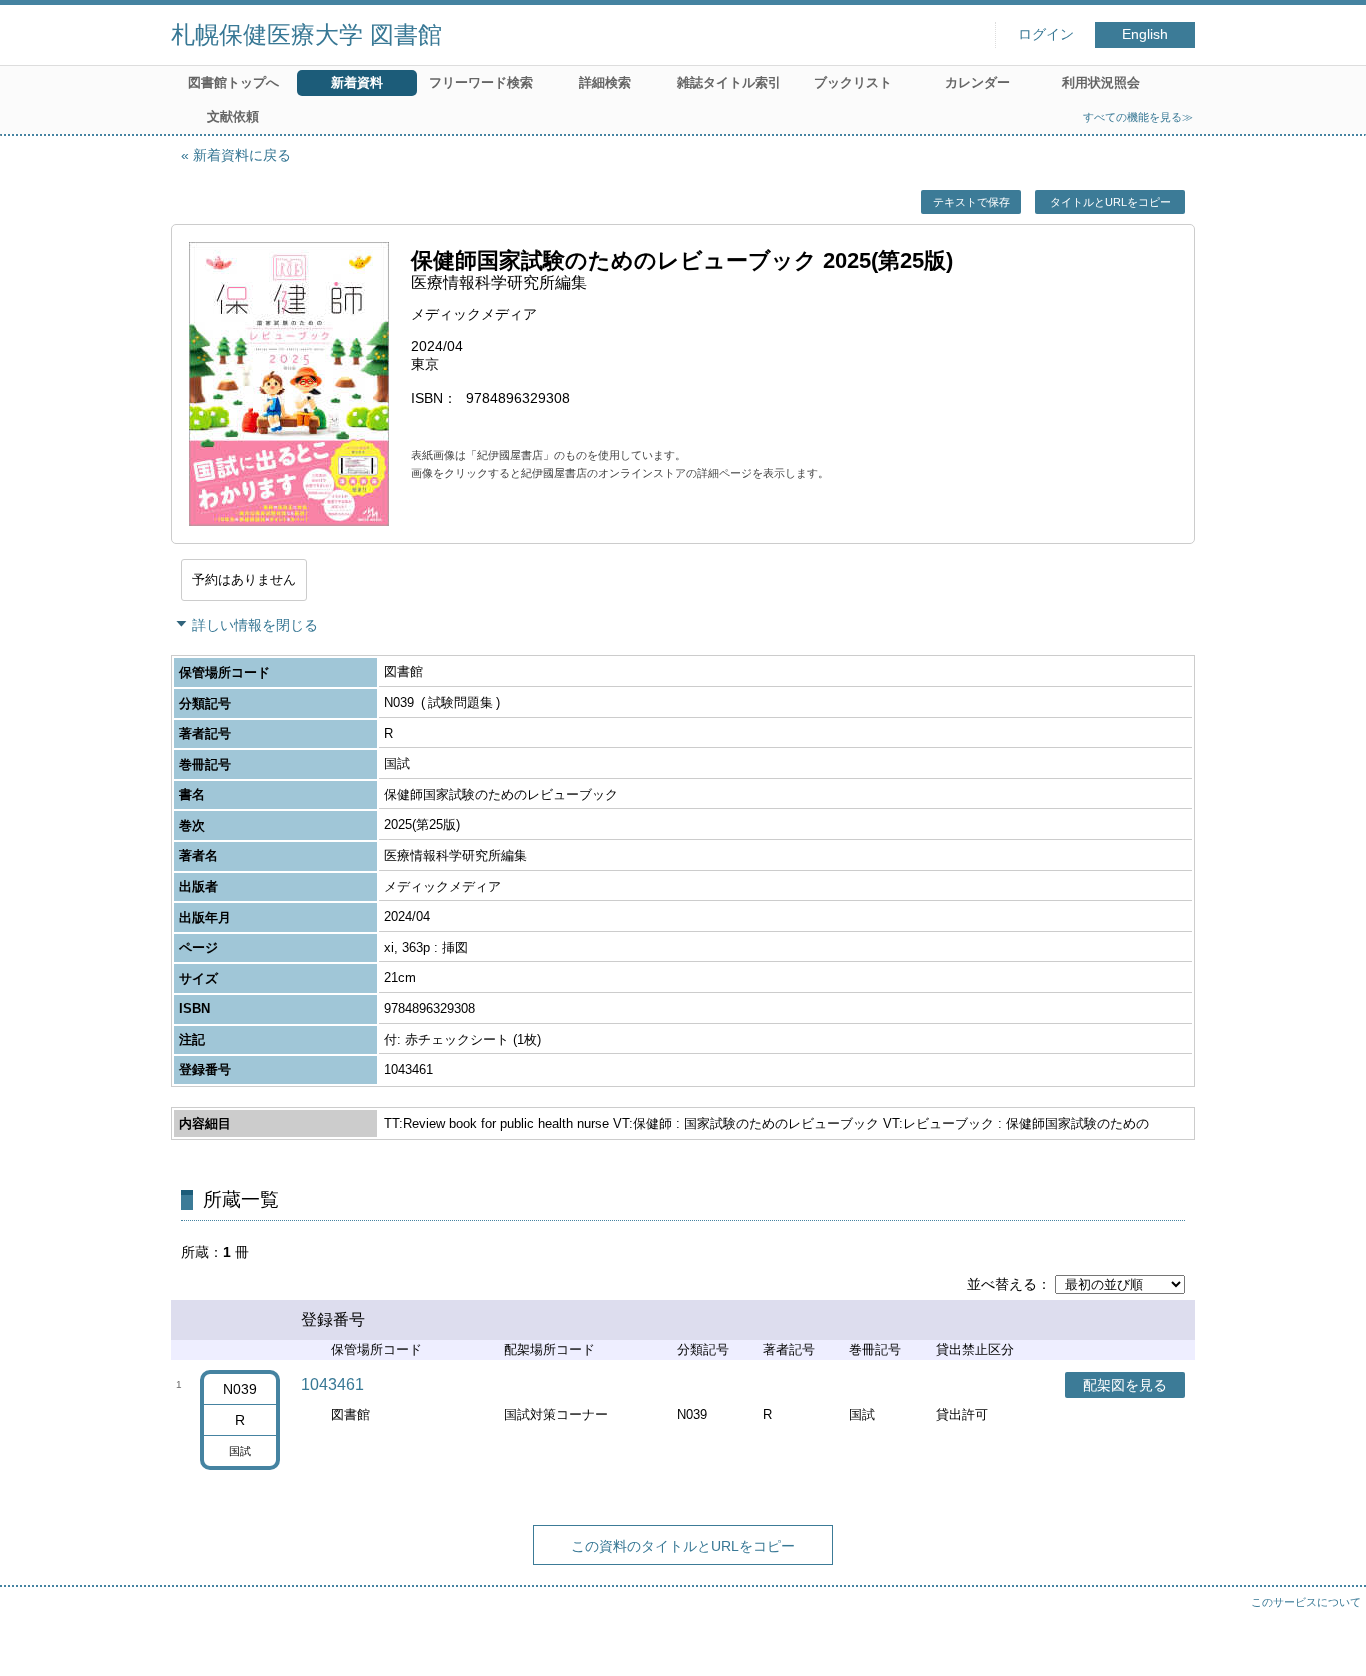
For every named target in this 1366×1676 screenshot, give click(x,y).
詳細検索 (605, 82)
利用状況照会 (1101, 82)
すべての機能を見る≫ (1138, 117)
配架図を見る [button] (1125, 1385)
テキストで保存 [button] (971, 202)
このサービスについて (1306, 1602)
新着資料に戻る (242, 155)
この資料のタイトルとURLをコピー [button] (683, 1546)
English (1145, 34)
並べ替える (1002, 1284)
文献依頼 (233, 116)
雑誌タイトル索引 (729, 82)
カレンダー (977, 82)
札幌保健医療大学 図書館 (306, 34)
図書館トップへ (233, 82)
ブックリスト (853, 82)
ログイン (1046, 34)
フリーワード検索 (481, 82)
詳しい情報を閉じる (255, 625)
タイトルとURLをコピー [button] (1110, 202)
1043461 (332, 1384)
